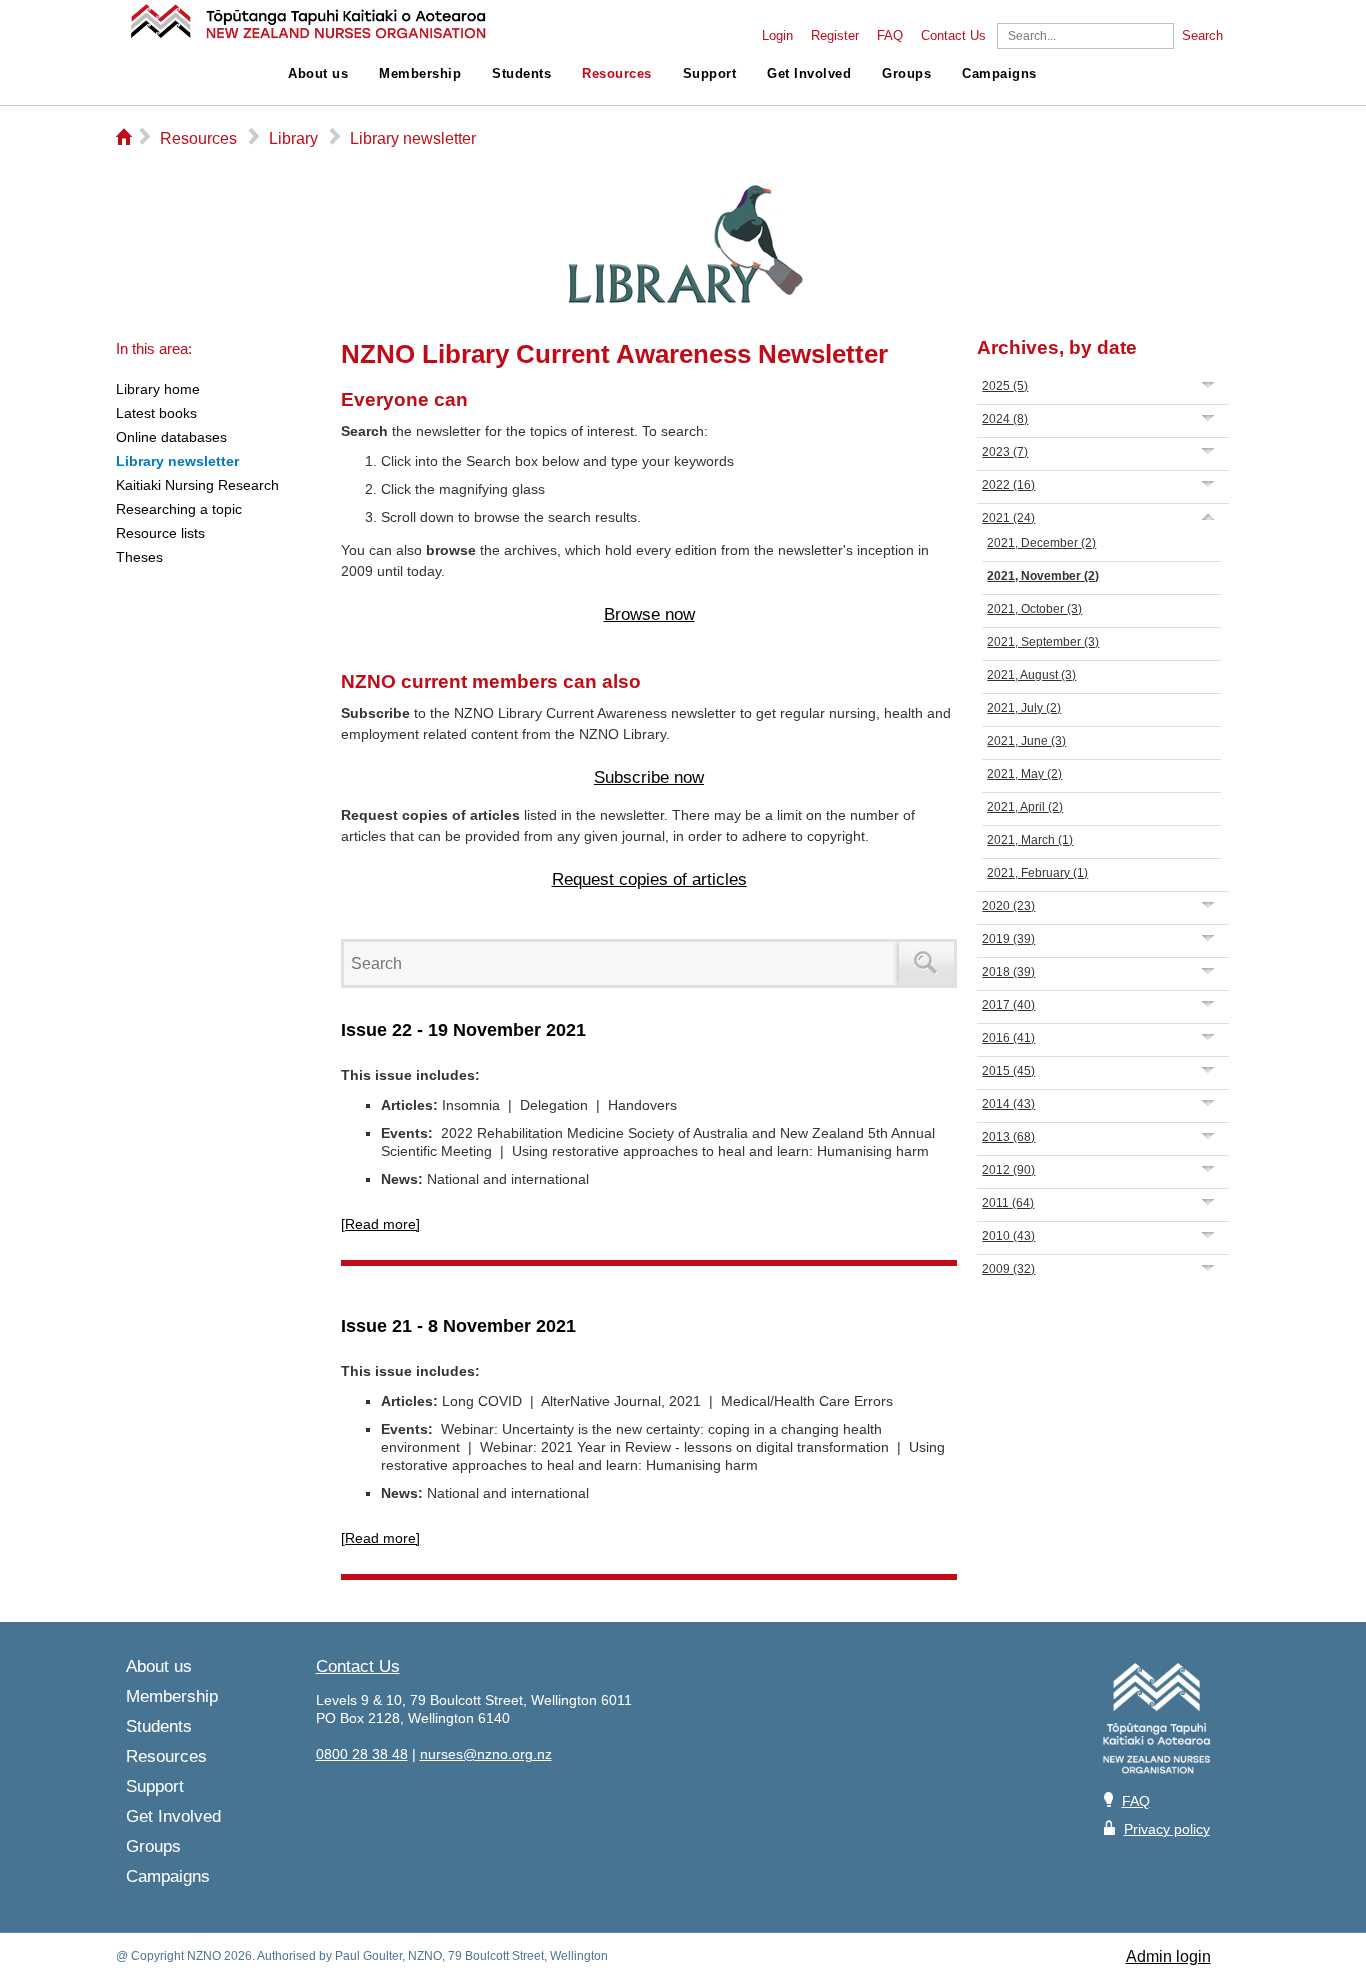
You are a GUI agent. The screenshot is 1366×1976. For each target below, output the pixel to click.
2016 (1008, 1038)
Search (1202, 36)
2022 (1008, 485)
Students (521, 74)
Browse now (649, 614)
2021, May (1024, 774)
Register (835, 36)
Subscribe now (649, 777)
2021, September (1043, 642)
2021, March (1030, 840)
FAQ (890, 36)
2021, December (1041, 543)
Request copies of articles (649, 879)
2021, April (1025, 807)
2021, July (1024, 708)
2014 (1008, 1104)
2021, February (1037, 873)
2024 (1005, 419)
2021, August (1031, 675)
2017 (1008, 1005)
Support (710, 74)
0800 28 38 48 (362, 1754)
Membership (420, 74)
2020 (1008, 906)
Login (777, 36)
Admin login (1168, 1956)
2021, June (1026, 741)
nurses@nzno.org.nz (486, 1754)
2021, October (1034, 609)
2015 (1008, 1071)
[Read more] (380, 1224)
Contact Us (953, 36)
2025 (1005, 386)
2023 (1005, 452)
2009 (1008, 1269)
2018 (1008, 972)
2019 (1008, 939)
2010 (1008, 1236)
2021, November (1043, 576)
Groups (906, 74)
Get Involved (809, 74)
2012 (1008, 1170)
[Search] (926, 963)
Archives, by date (1057, 347)
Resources (617, 74)
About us (318, 74)
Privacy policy (1167, 1829)
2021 (1008, 518)
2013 (1008, 1137)
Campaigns (999, 74)
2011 (1008, 1203)
